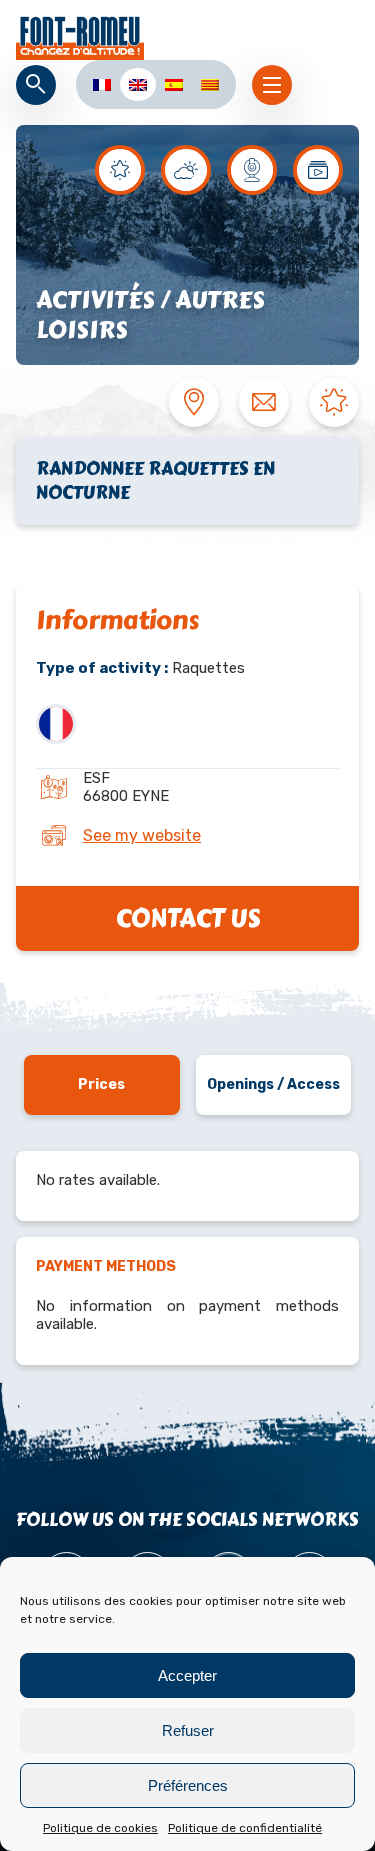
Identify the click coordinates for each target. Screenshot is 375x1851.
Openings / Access (273, 1084)
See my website (142, 835)
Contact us (188, 918)
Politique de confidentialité (245, 1828)
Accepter (187, 1675)
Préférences (188, 1785)
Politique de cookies (100, 1828)
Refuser (188, 1730)
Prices (101, 1084)
